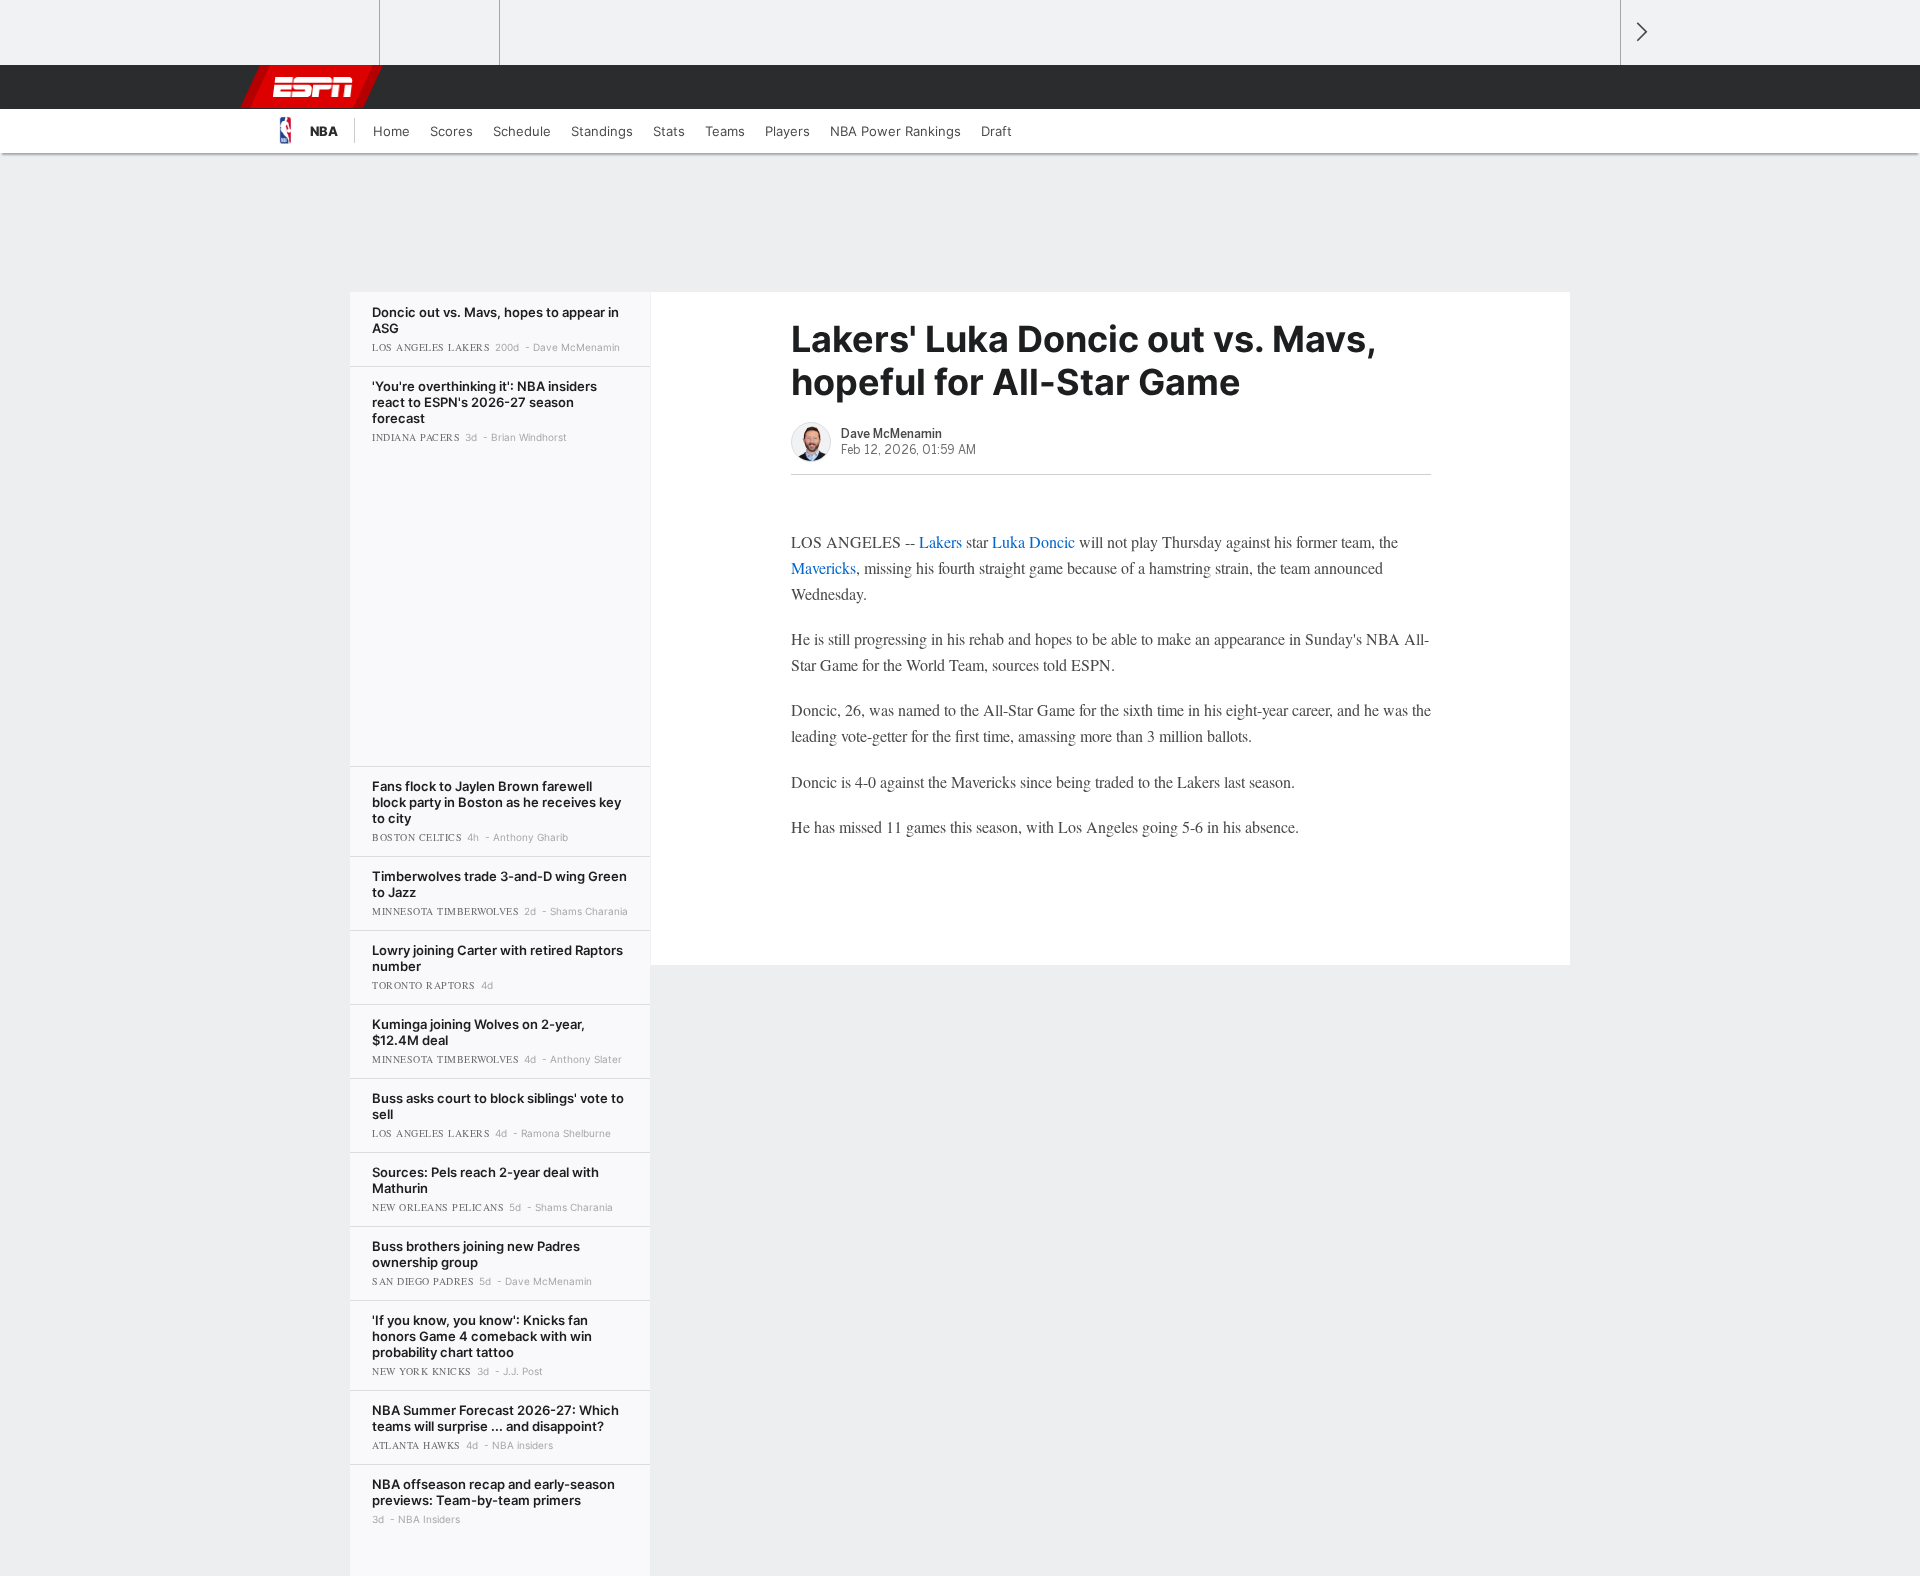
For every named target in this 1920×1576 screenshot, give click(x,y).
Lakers (940, 541)
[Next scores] (1640, 32)
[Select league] (321, 33)
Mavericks (823, 567)
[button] (1596, 87)
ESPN (313, 87)
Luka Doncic (1033, 541)
